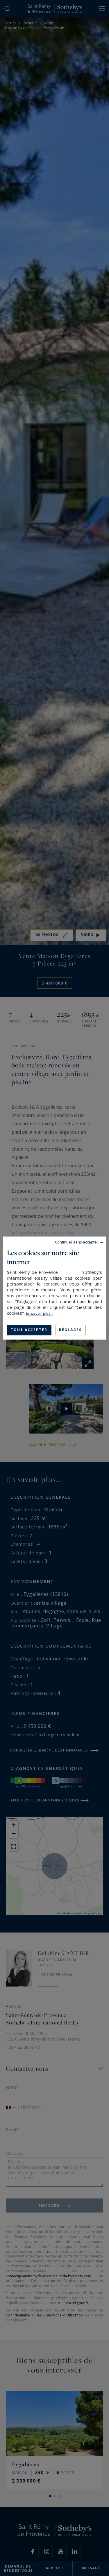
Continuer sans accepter (77, 1242)
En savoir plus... (40, 1313)
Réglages (70, 1330)
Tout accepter (29, 1330)
